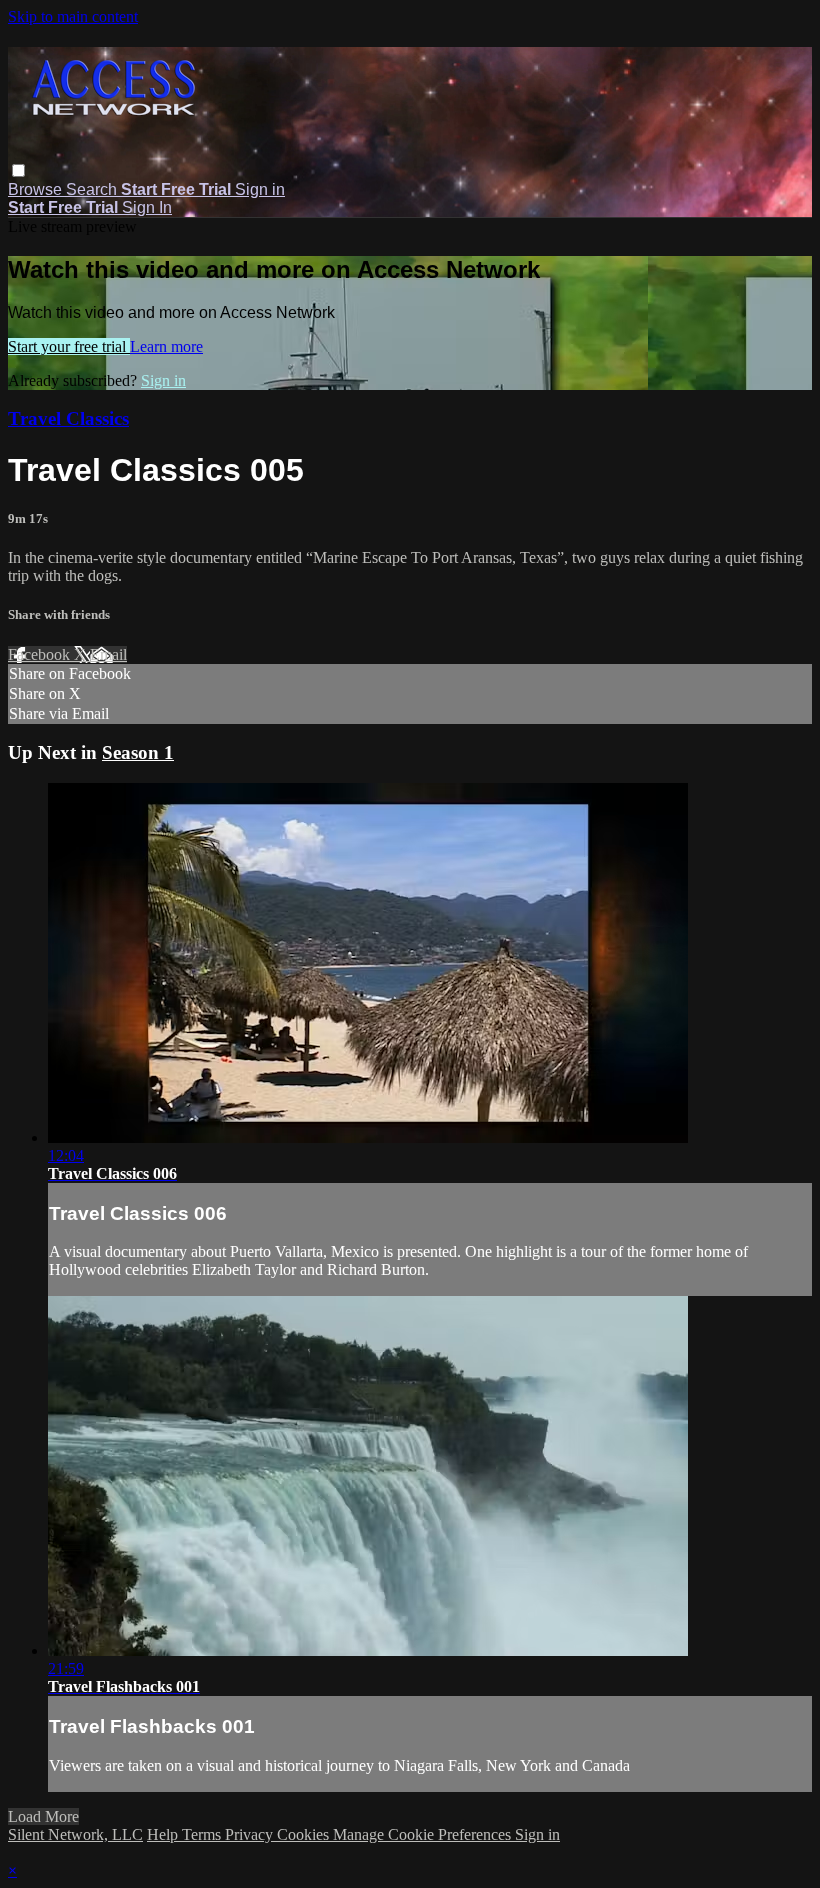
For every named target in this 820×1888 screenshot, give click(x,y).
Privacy (251, 1834)
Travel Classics (68, 418)
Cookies (305, 1834)
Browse (37, 189)
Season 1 (138, 752)
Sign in (260, 189)
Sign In (147, 207)
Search (93, 189)
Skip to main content (73, 16)
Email (108, 654)
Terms (203, 1834)
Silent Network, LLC (75, 1834)
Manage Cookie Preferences (424, 1834)
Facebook (41, 654)
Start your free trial (69, 346)
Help (164, 1834)
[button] (18, 170)
